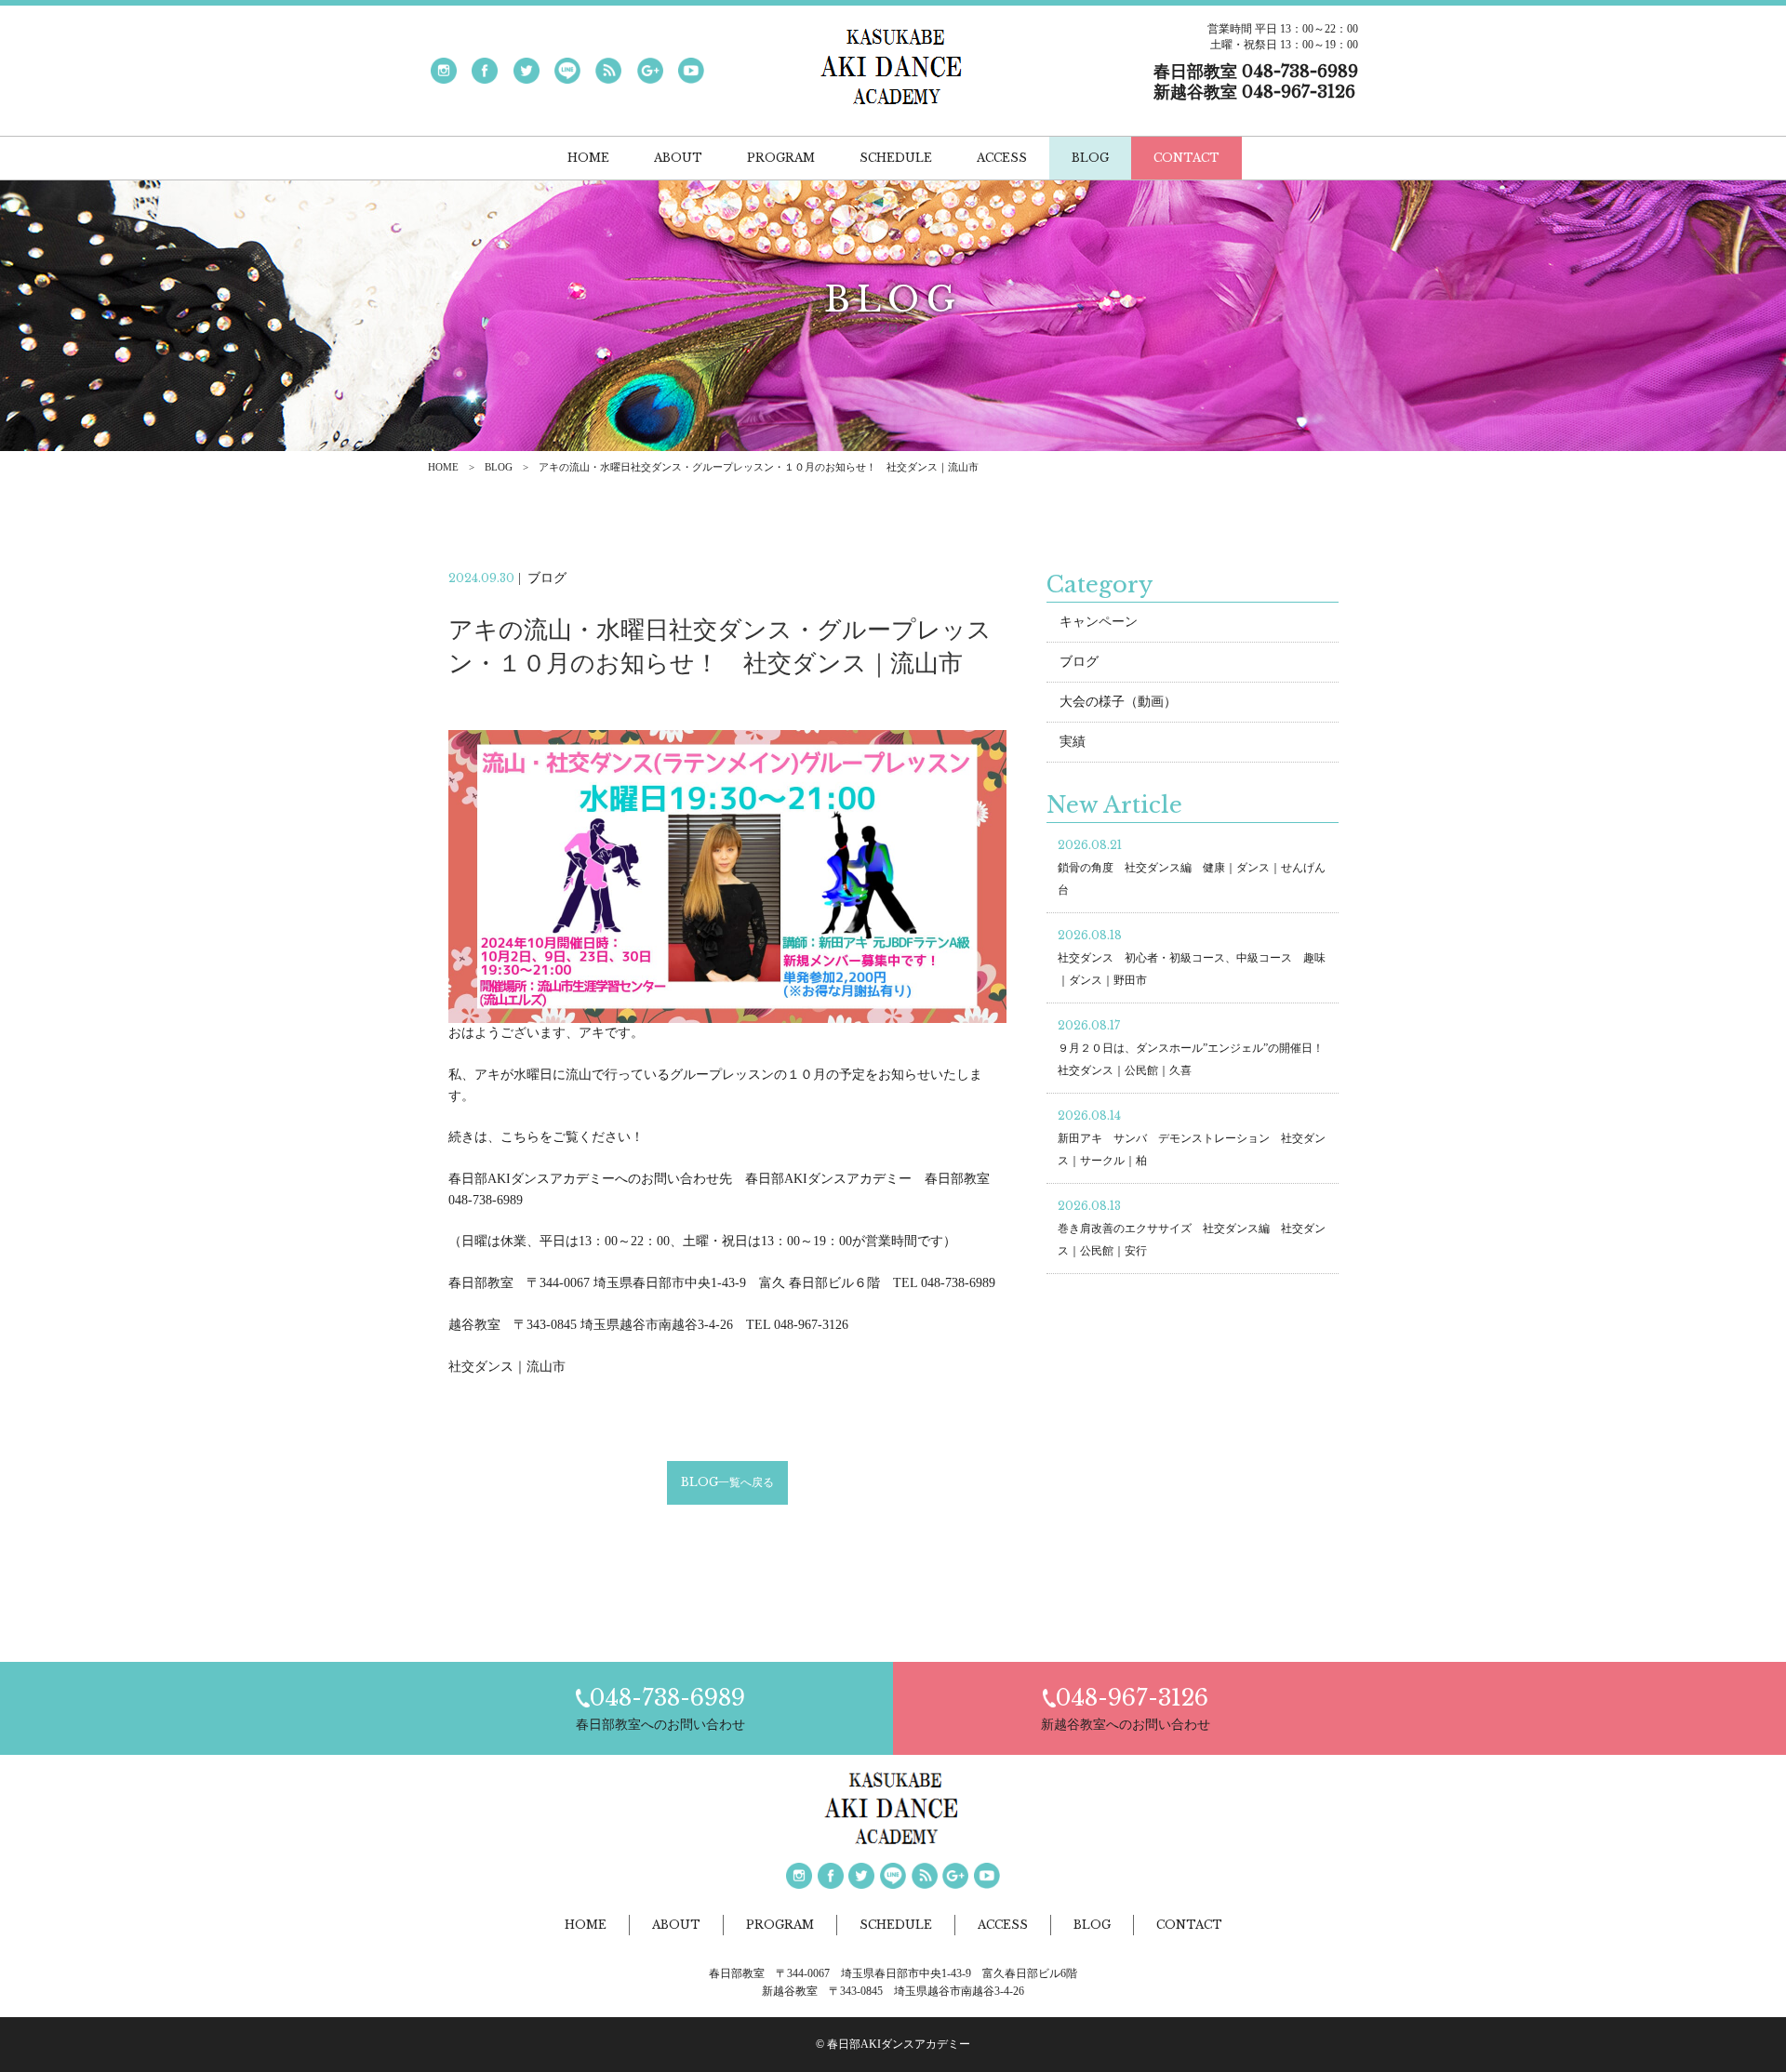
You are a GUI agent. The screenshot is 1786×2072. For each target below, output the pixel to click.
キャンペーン (1099, 622)
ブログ (1079, 662)
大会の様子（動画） (1118, 702)
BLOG (499, 467)
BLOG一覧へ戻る (727, 1482)
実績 (1073, 742)
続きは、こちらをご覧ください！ (546, 1137)
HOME (443, 467)
